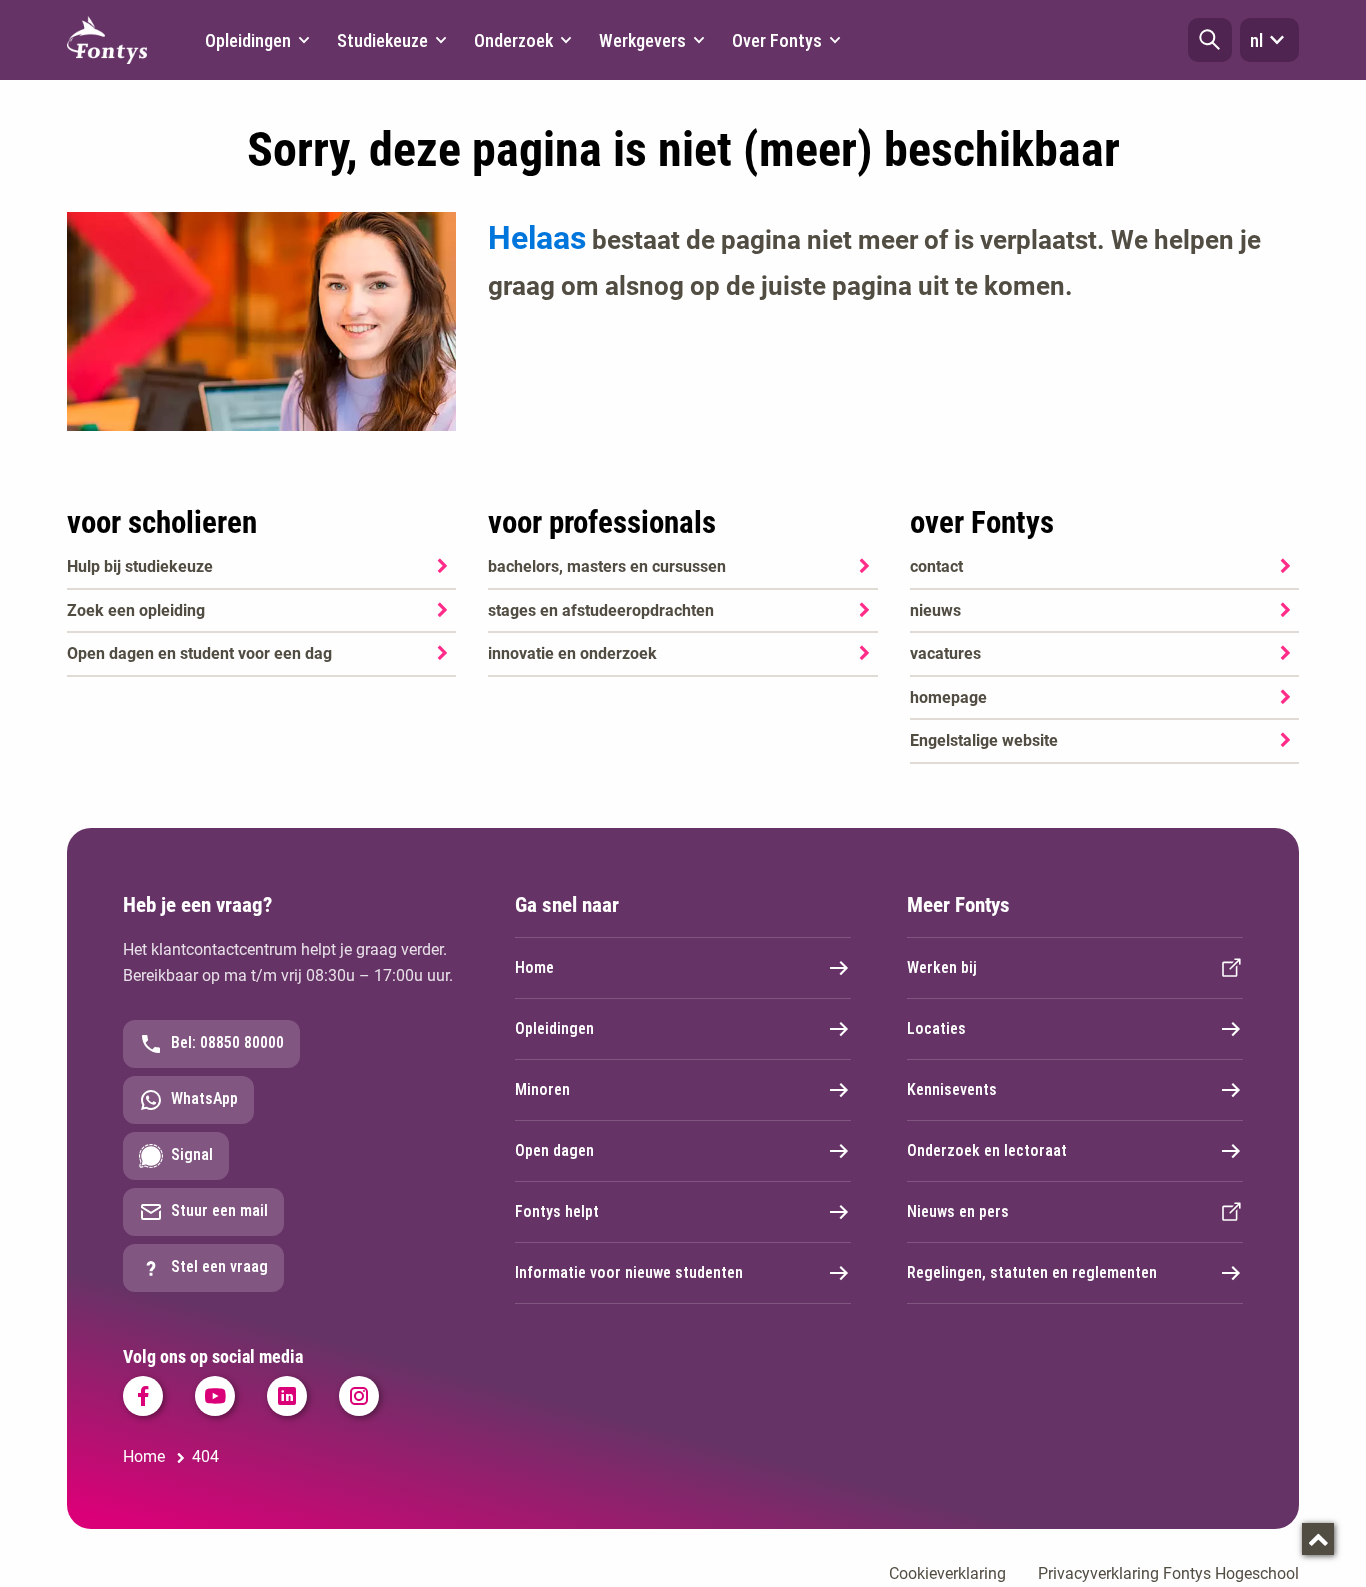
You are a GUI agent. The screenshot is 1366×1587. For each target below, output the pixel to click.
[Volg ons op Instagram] (359, 1396)
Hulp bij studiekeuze (140, 566)
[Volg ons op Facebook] (143, 1396)
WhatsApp (204, 1098)
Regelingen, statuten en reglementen (1032, 1272)
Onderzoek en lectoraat (987, 1150)
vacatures (945, 653)
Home (534, 967)
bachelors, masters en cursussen (607, 566)
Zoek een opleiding (136, 610)
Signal (192, 1154)
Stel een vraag (219, 1266)
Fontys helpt (557, 1211)
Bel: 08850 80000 (227, 1042)
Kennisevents (952, 1089)
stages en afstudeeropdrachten (601, 610)
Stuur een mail (219, 1210)
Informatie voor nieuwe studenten (629, 1272)
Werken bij (942, 967)
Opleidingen (554, 1028)
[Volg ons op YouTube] (215, 1396)
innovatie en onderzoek (572, 653)
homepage (948, 697)
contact (936, 566)
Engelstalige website (984, 740)
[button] (1210, 40)
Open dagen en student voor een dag (199, 653)
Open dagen (554, 1150)
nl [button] (1256, 40)
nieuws (935, 610)
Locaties (936, 1028)
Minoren (542, 1089)
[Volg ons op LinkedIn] (287, 1396)
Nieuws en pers (958, 1211)
